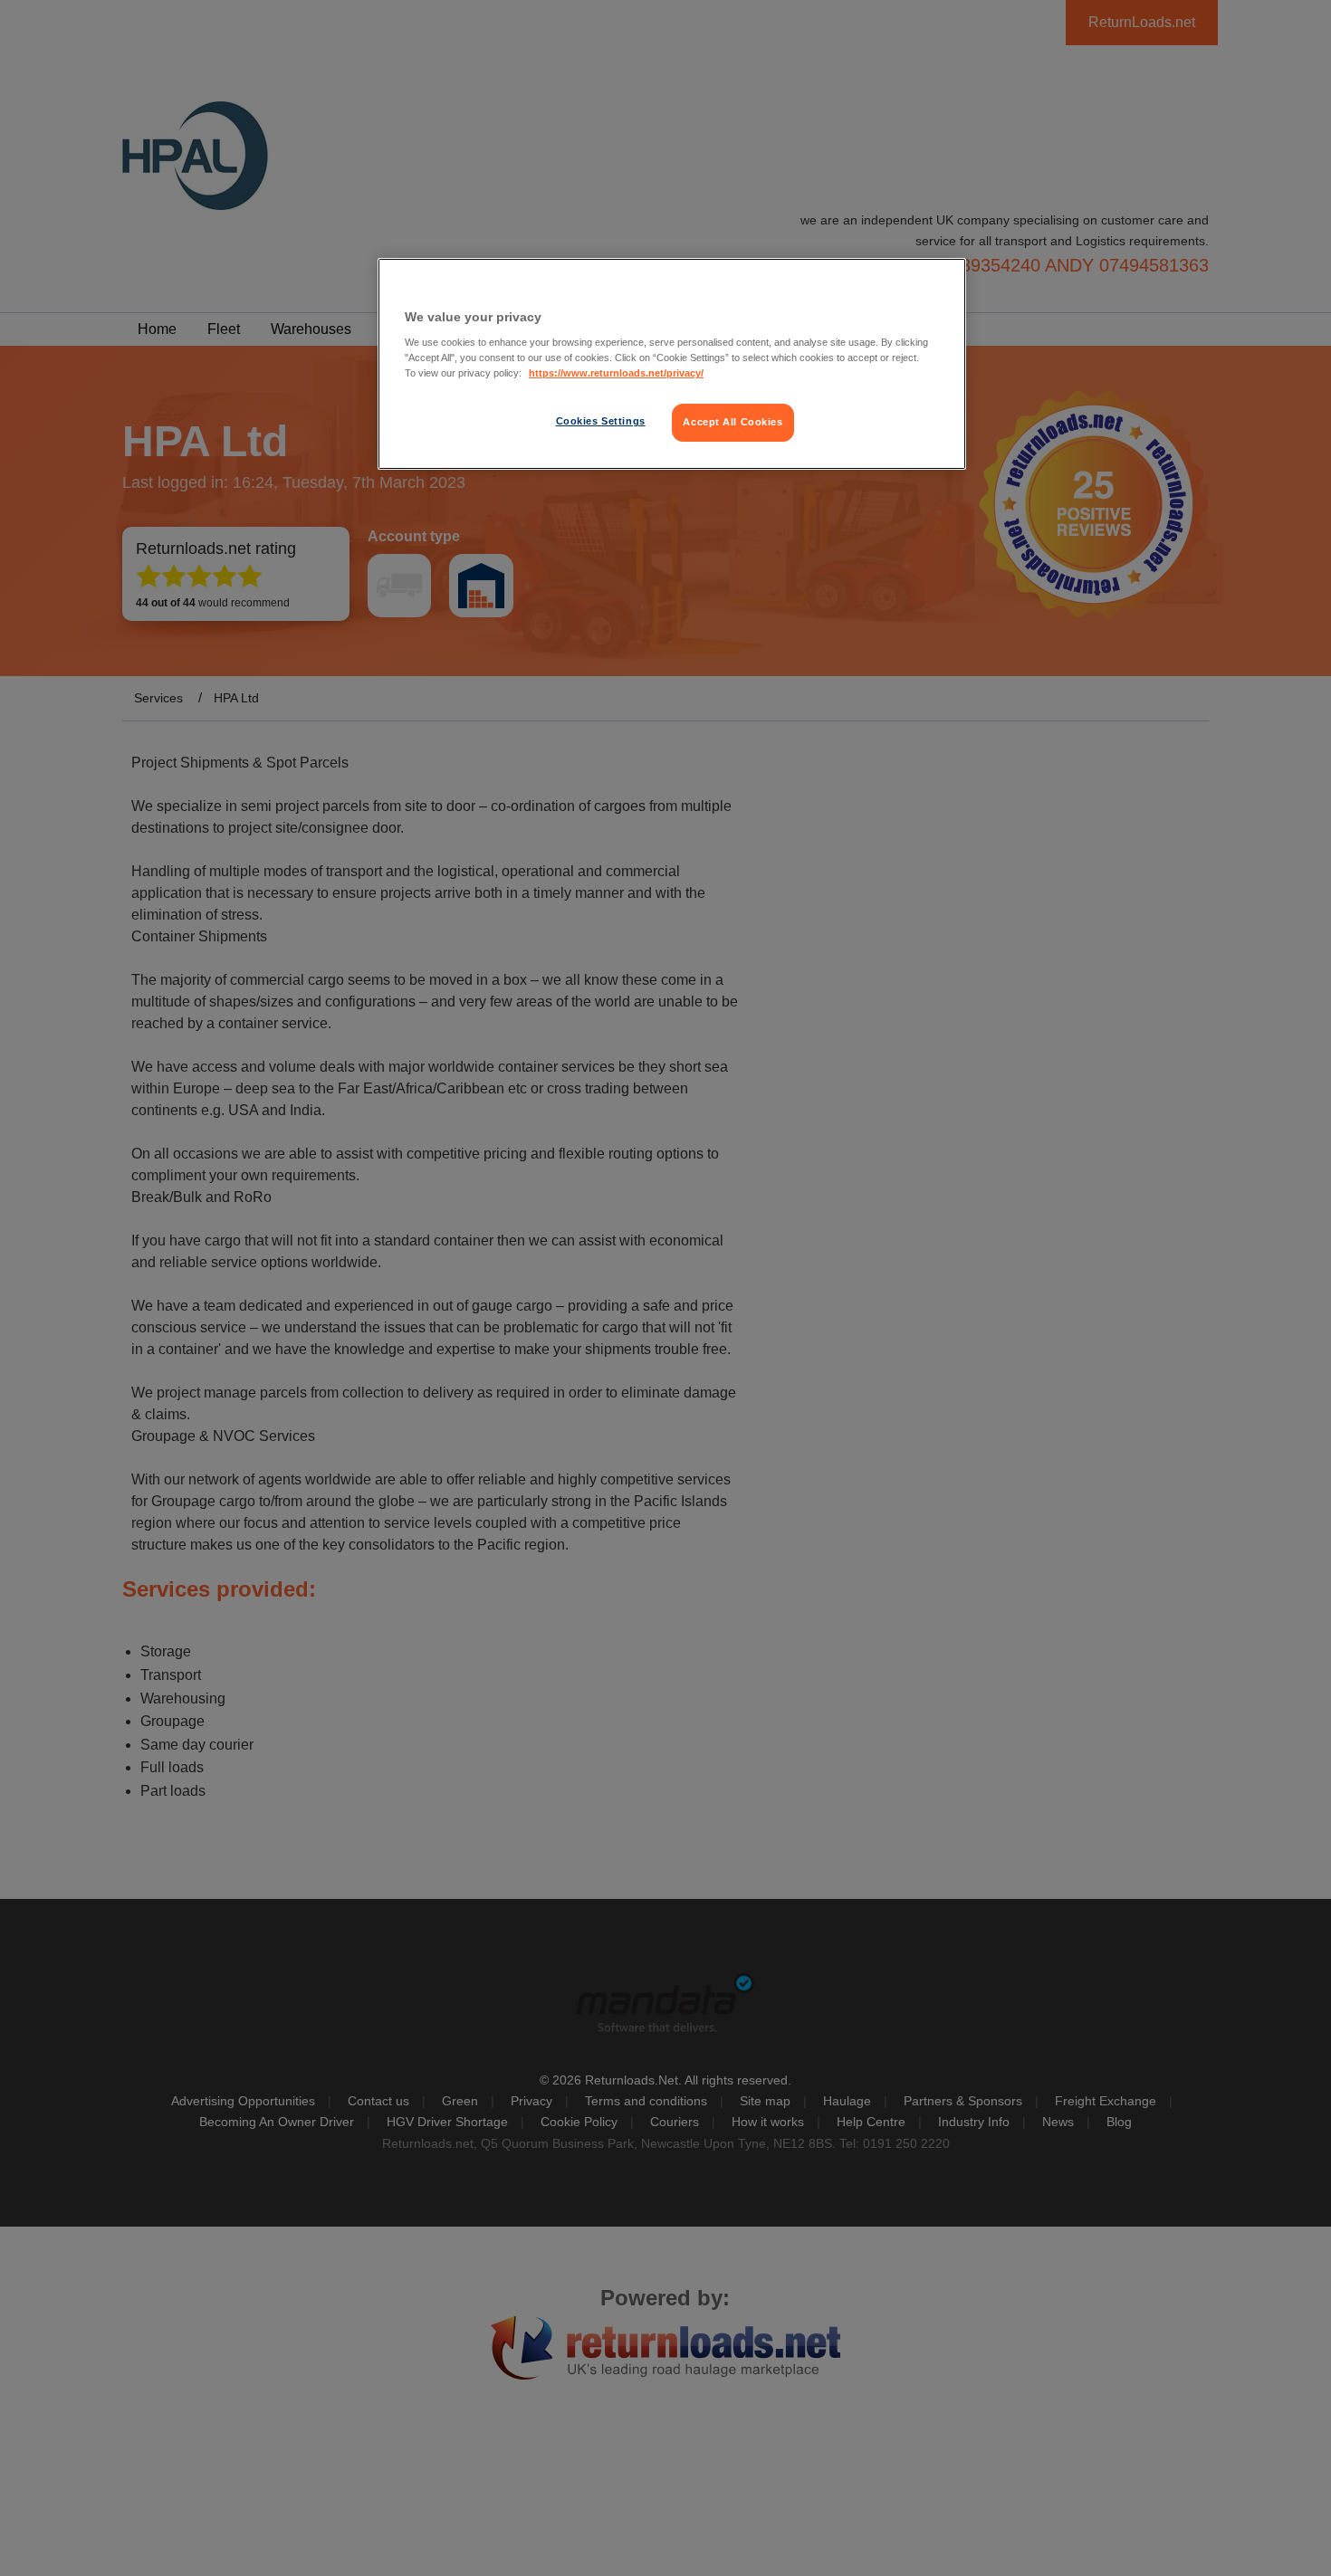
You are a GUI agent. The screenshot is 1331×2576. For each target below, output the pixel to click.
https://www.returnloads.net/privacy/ (616, 373)
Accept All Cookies (733, 422)
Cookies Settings (601, 421)
